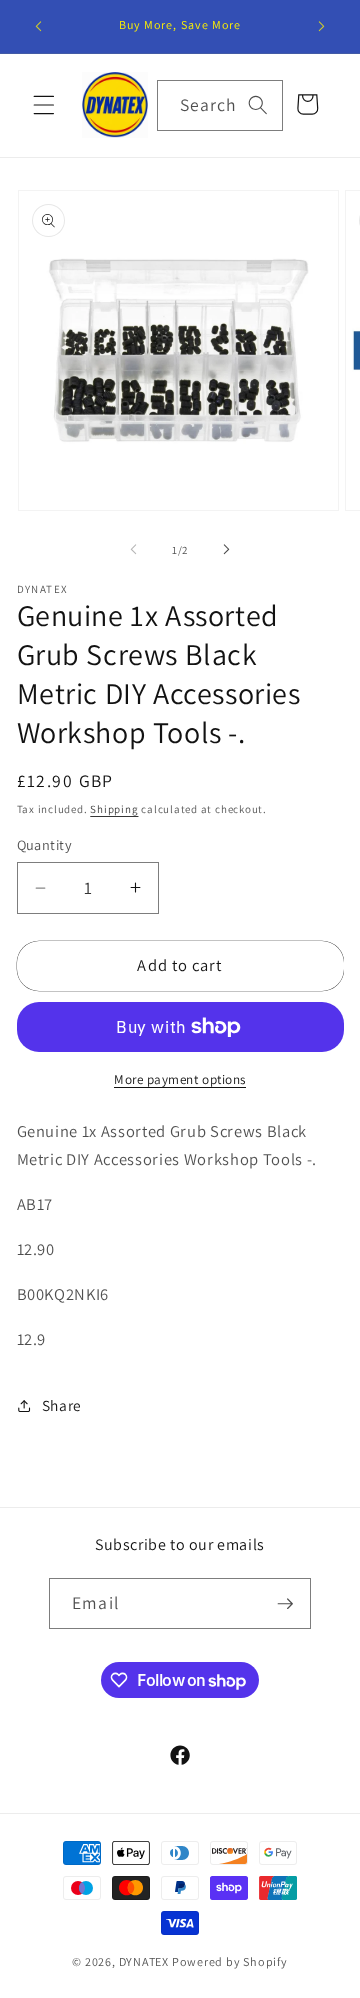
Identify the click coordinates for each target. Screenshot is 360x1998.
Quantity (45, 844)
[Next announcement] (322, 27)
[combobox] (220, 106)
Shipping (114, 809)
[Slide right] (226, 550)
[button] (44, 105)
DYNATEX (144, 1961)
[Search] (258, 105)
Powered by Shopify (230, 1961)
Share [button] (62, 1405)
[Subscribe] (285, 1604)
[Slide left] (134, 550)
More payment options (180, 1079)
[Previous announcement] (39, 27)
